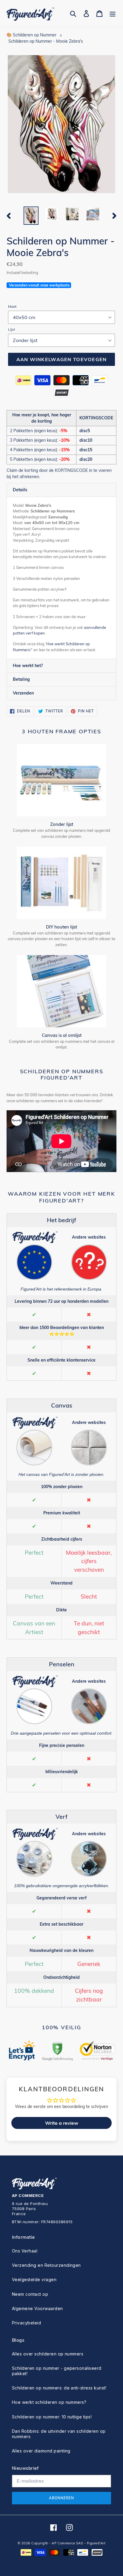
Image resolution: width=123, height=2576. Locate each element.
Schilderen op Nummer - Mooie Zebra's (46, 41)
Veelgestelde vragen (34, 2279)
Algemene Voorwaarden (37, 2308)
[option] (31, 216)
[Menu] (113, 14)
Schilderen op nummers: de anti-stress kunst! (59, 2388)
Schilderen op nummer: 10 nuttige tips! (52, 2417)
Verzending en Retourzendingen (46, 2265)
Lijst (11, 329)
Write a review (62, 2123)
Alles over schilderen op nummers (48, 2354)
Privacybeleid (26, 2323)
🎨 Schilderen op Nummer (31, 35)
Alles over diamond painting (41, 2451)
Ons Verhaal (25, 2251)
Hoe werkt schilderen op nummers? (49, 2402)
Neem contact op (30, 2294)
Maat (12, 306)
